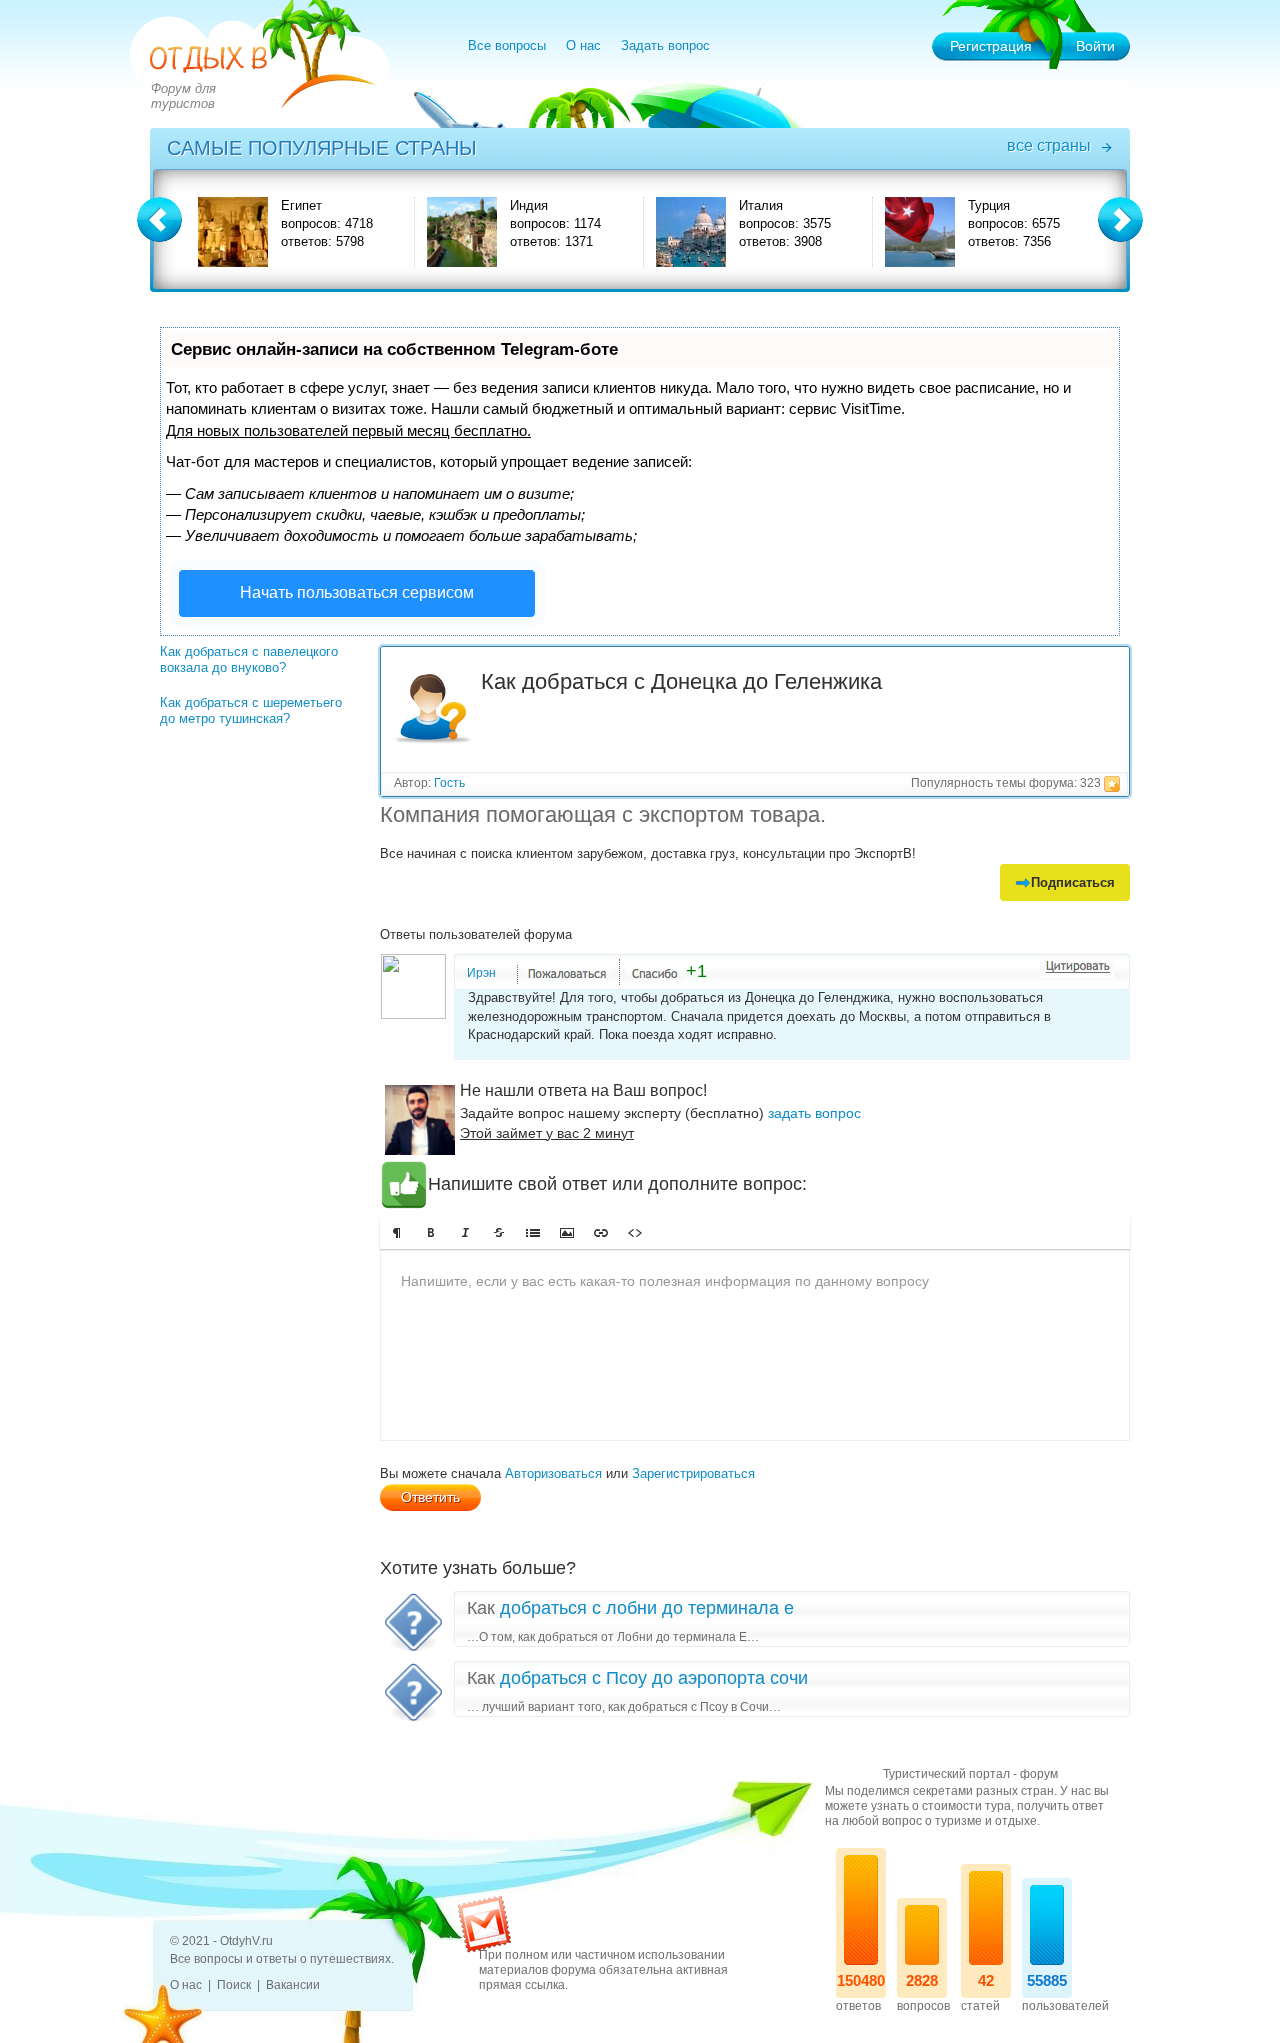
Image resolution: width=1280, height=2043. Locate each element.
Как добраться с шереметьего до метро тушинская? (251, 710)
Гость (449, 783)
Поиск (234, 1985)
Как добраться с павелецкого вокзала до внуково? (249, 659)
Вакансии (293, 1985)
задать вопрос (814, 1113)
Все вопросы (507, 45)
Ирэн (481, 973)
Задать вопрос (665, 45)
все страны (1049, 145)
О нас (583, 45)
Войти (1095, 46)
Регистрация (991, 46)
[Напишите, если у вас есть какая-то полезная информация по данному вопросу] (755, 1345)
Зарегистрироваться (693, 1473)
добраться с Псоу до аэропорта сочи (654, 1678)
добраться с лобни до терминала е (647, 1608)
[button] (397, 1233)
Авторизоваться (553, 1473)
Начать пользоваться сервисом (357, 592)
